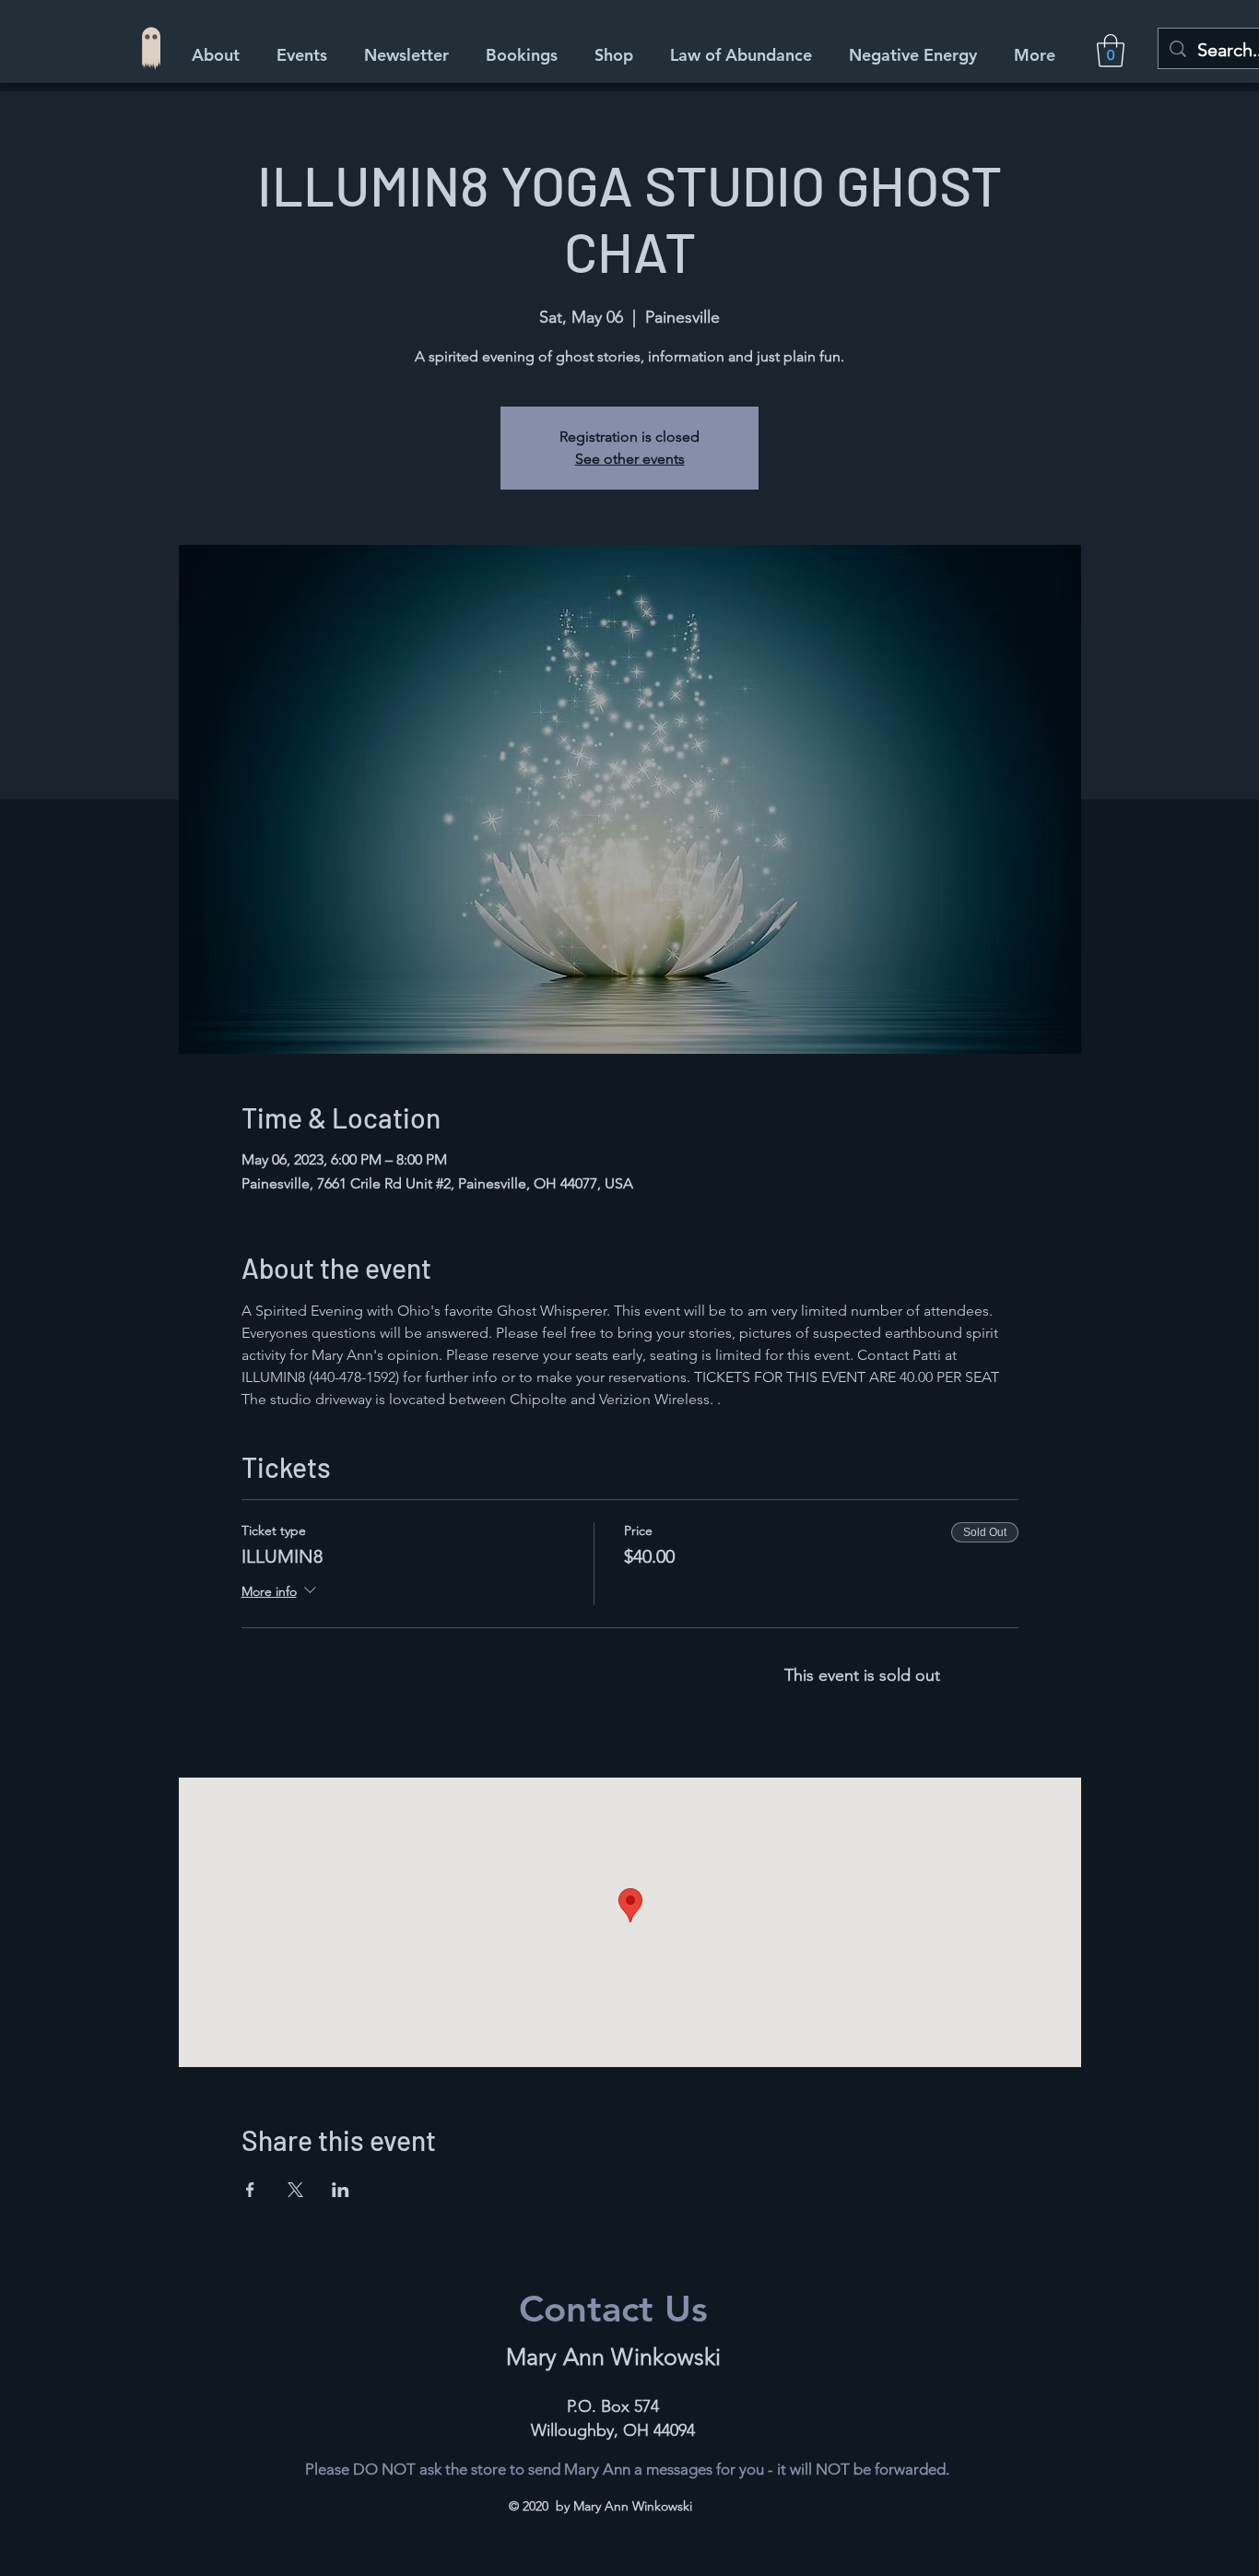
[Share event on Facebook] (250, 2190)
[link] (1111, 51)
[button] (618, 55)
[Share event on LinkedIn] (341, 2190)
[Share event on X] (295, 2190)
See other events (630, 459)
